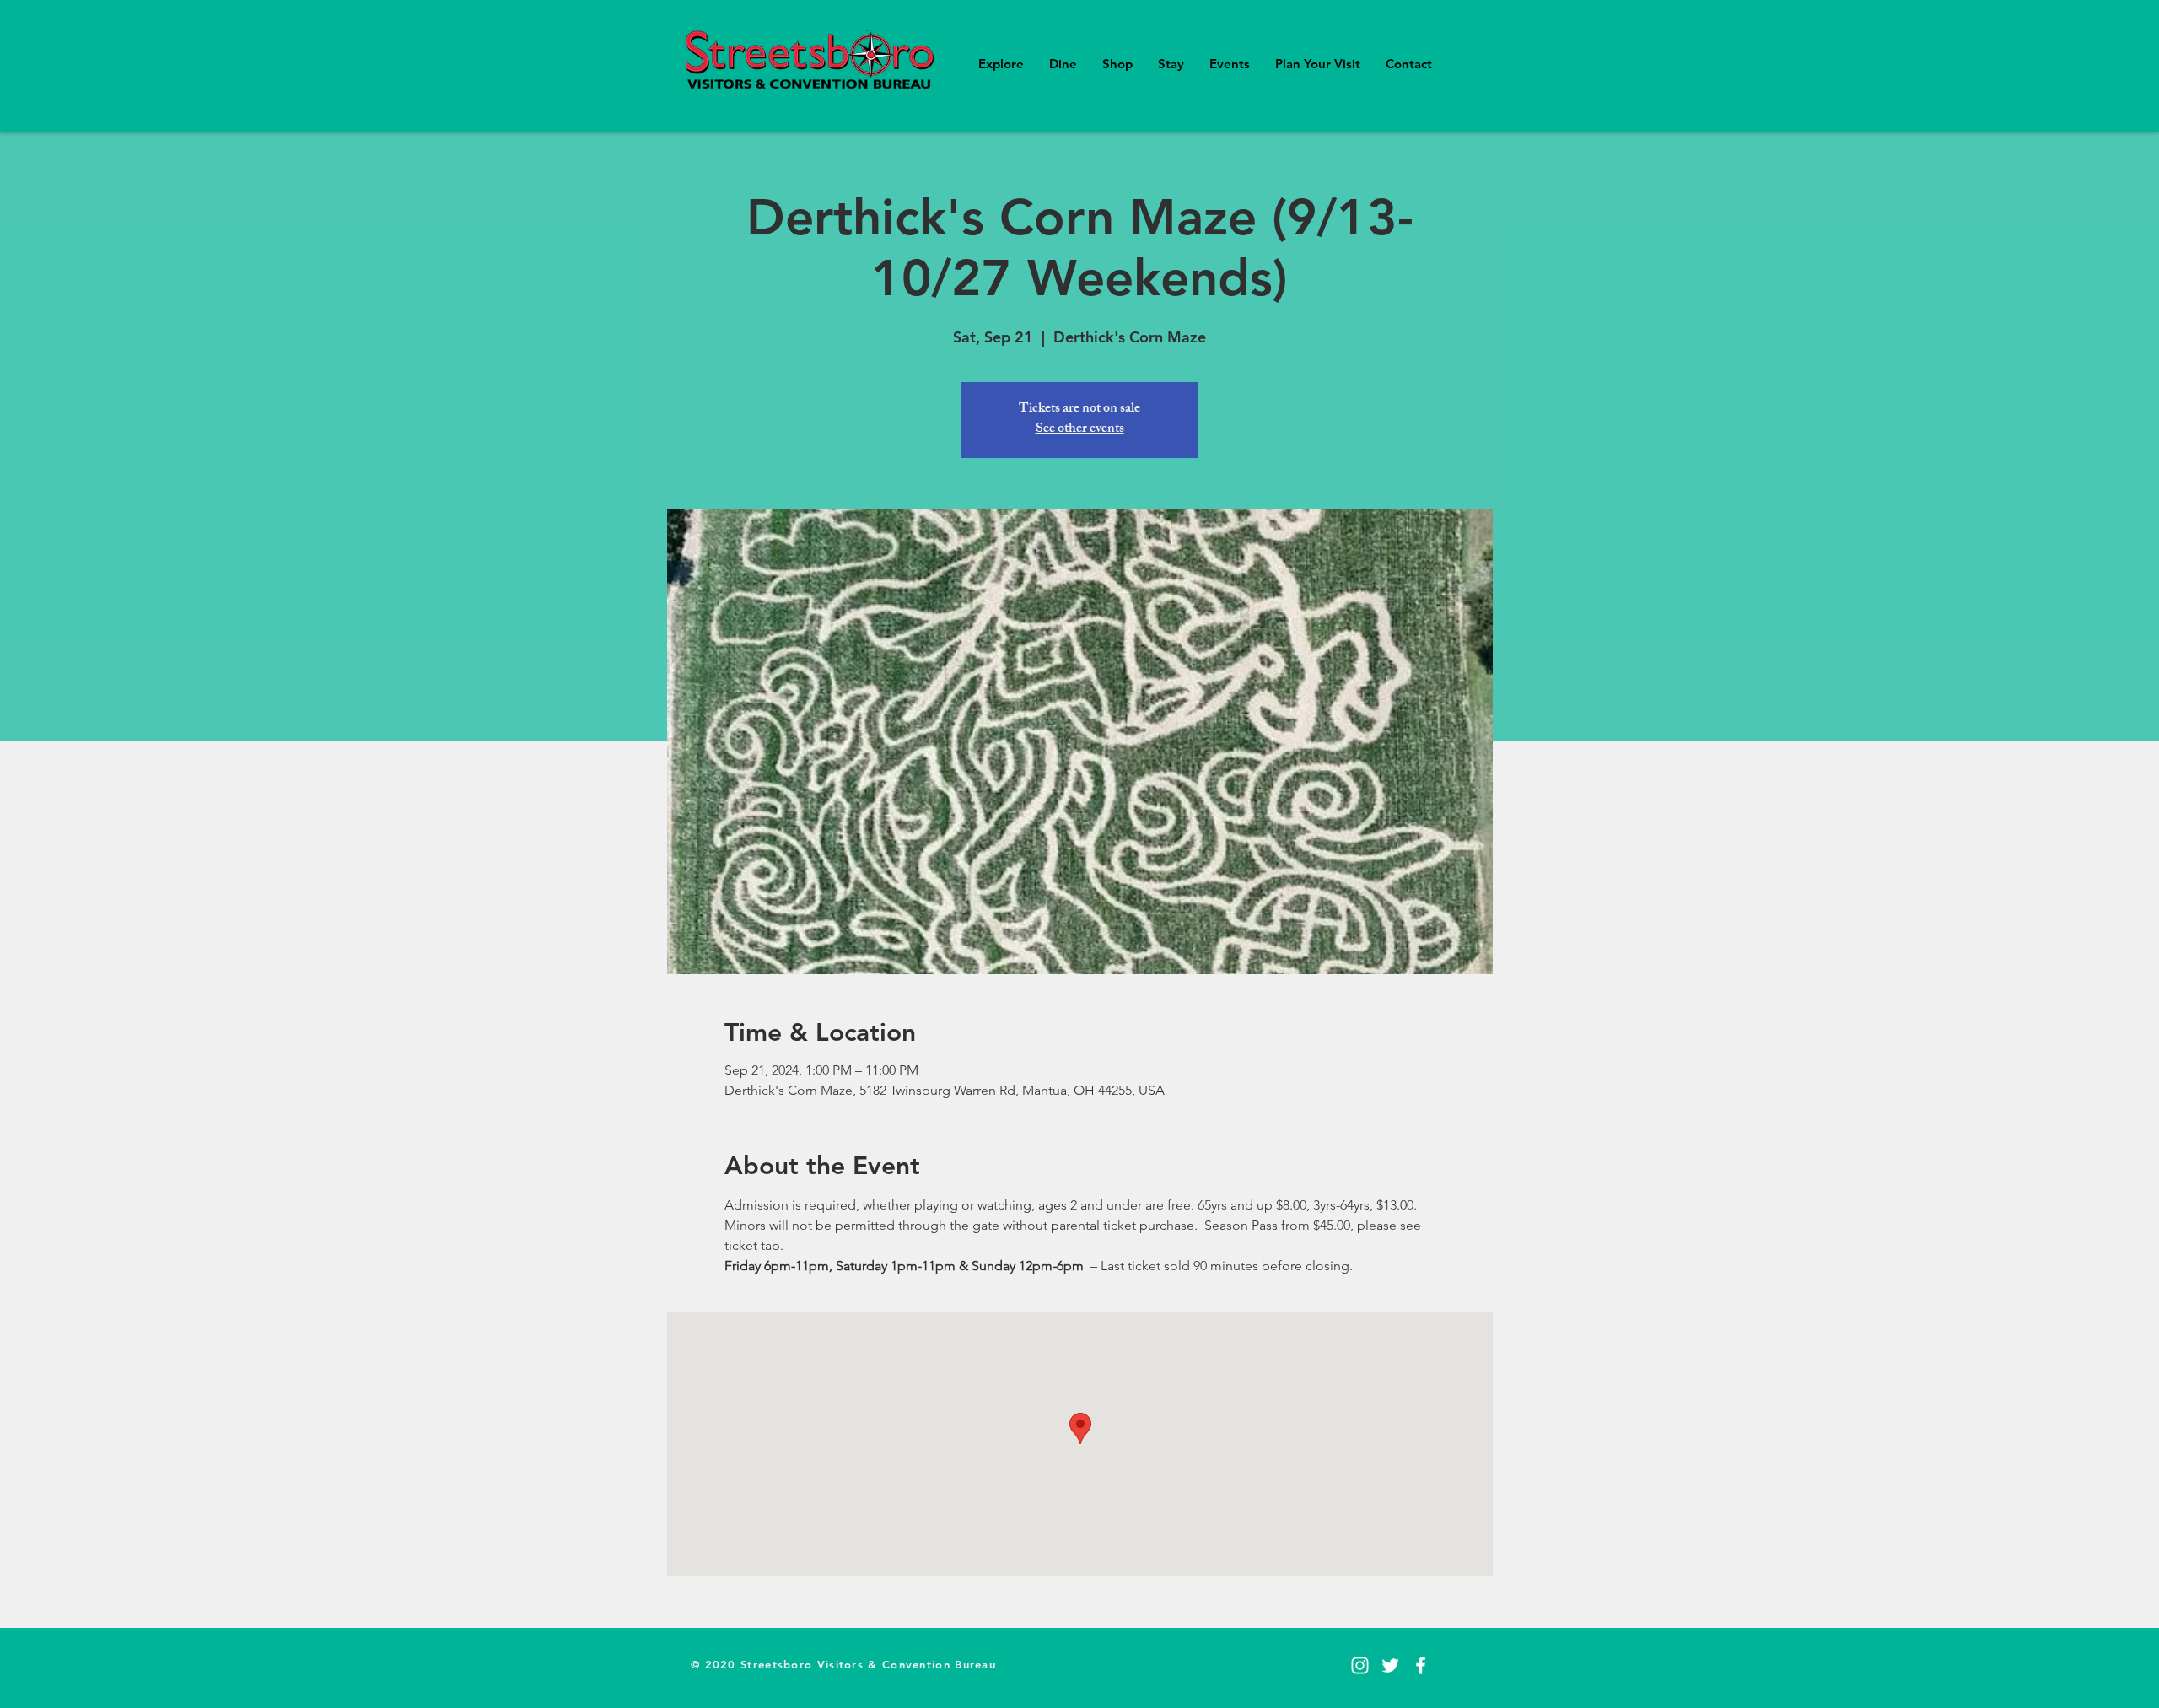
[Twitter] (1390, 1665)
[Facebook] (1421, 1665)
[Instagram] (1360, 1665)
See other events (1080, 430)
